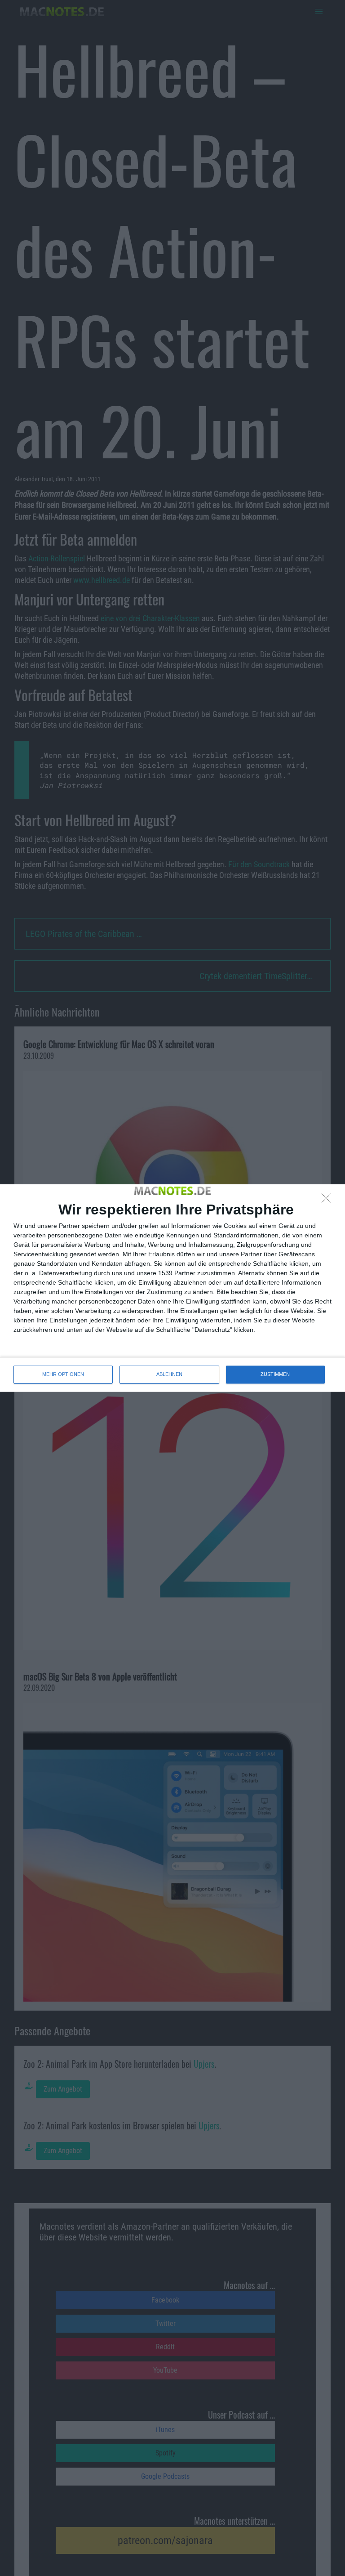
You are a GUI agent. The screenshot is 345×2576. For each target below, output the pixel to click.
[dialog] (172, 1288)
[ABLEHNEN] (329, 1201)
